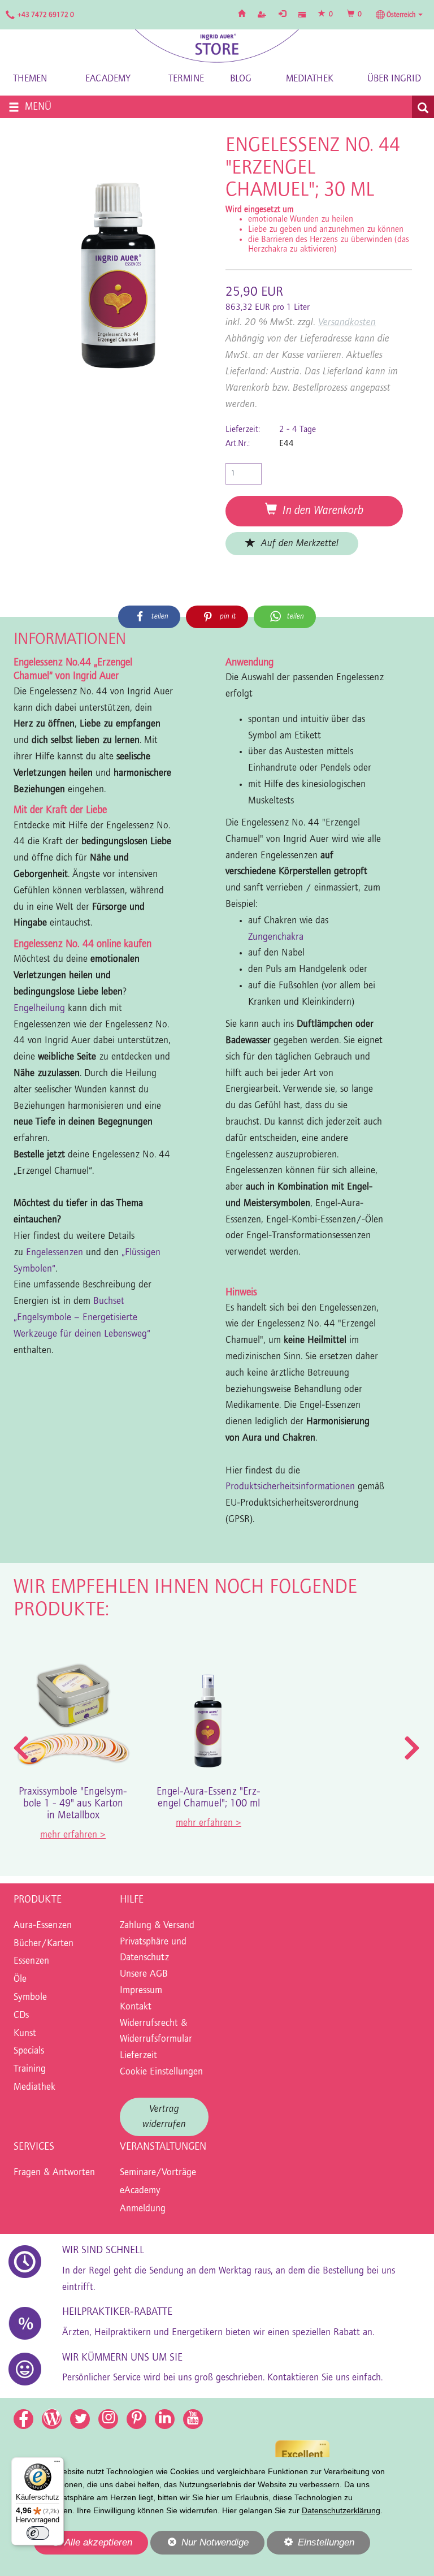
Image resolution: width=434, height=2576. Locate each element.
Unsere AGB (144, 1974)
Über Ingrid (394, 79)
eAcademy (108, 79)
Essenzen (31, 1961)
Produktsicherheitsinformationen (290, 1487)
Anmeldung (143, 2209)
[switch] (38, 2533)
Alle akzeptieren (83, 2542)
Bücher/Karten (44, 1944)
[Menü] (57, 2464)
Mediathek (310, 79)
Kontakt (136, 2007)
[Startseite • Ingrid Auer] (217, 46)
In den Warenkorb (320, 511)
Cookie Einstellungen (161, 2072)
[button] (399, 15)
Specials (29, 2051)
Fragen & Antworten (54, 2173)
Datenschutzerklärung (341, 2510)
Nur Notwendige (199, 2545)
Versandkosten (347, 323)
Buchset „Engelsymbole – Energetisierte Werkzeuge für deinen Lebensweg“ (82, 1318)
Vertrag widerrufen (164, 2117)
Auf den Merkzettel (297, 544)
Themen (30, 79)
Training (30, 2069)
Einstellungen (311, 2545)
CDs (21, 2016)
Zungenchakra (276, 937)
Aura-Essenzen (43, 1926)
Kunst (25, 2034)
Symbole (30, 1998)
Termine (186, 79)
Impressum (141, 1991)
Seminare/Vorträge (158, 2173)
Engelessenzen (55, 1253)
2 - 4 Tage (298, 430)
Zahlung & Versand (157, 1926)
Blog (241, 79)
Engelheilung (39, 1009)
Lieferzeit (138, 2056)
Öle (20, 1979)
